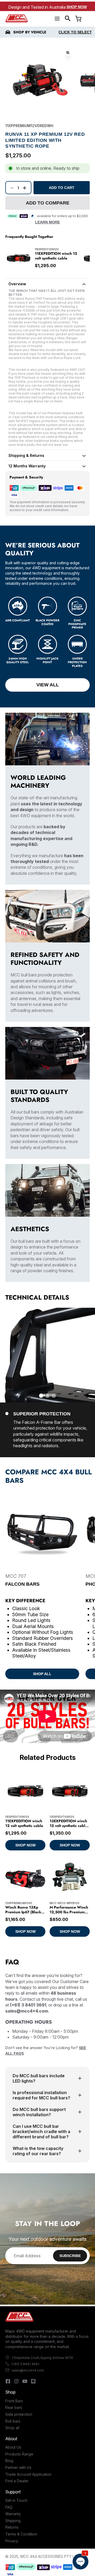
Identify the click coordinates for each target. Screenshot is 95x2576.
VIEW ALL (48, 685)
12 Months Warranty (27, 466)
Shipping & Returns (26, 455)
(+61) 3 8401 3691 (25, 2364)
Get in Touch (16, 2500)
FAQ (9, 2507)
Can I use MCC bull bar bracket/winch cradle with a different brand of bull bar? (41, 2131)
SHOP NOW (25, 1845)
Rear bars (14, 2407)
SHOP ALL (42, 1674)
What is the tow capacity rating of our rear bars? (38, 2151)
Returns (12, 2527)
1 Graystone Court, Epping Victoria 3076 (42, 2358)
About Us (13, 2447)
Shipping (13, 2521)
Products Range (19, 2454)
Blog (9, 2461)
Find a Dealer (17, 2481)
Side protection (19, 2414)
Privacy (12, 2541)
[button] (68, 18)
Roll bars (13, 2421)
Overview (17, 284)
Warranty (13, 2514)
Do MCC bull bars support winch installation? (39, 2112)
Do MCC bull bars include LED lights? (39, 2078)
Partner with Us (18, 2467)
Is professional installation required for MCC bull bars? (41, 2095)
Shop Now (77, 7)
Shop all (12, 2428)
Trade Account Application (28, 2474)
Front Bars (14, 2401)
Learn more (47, 222)
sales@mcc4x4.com (28, 2370)
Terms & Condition (21, 2534)
